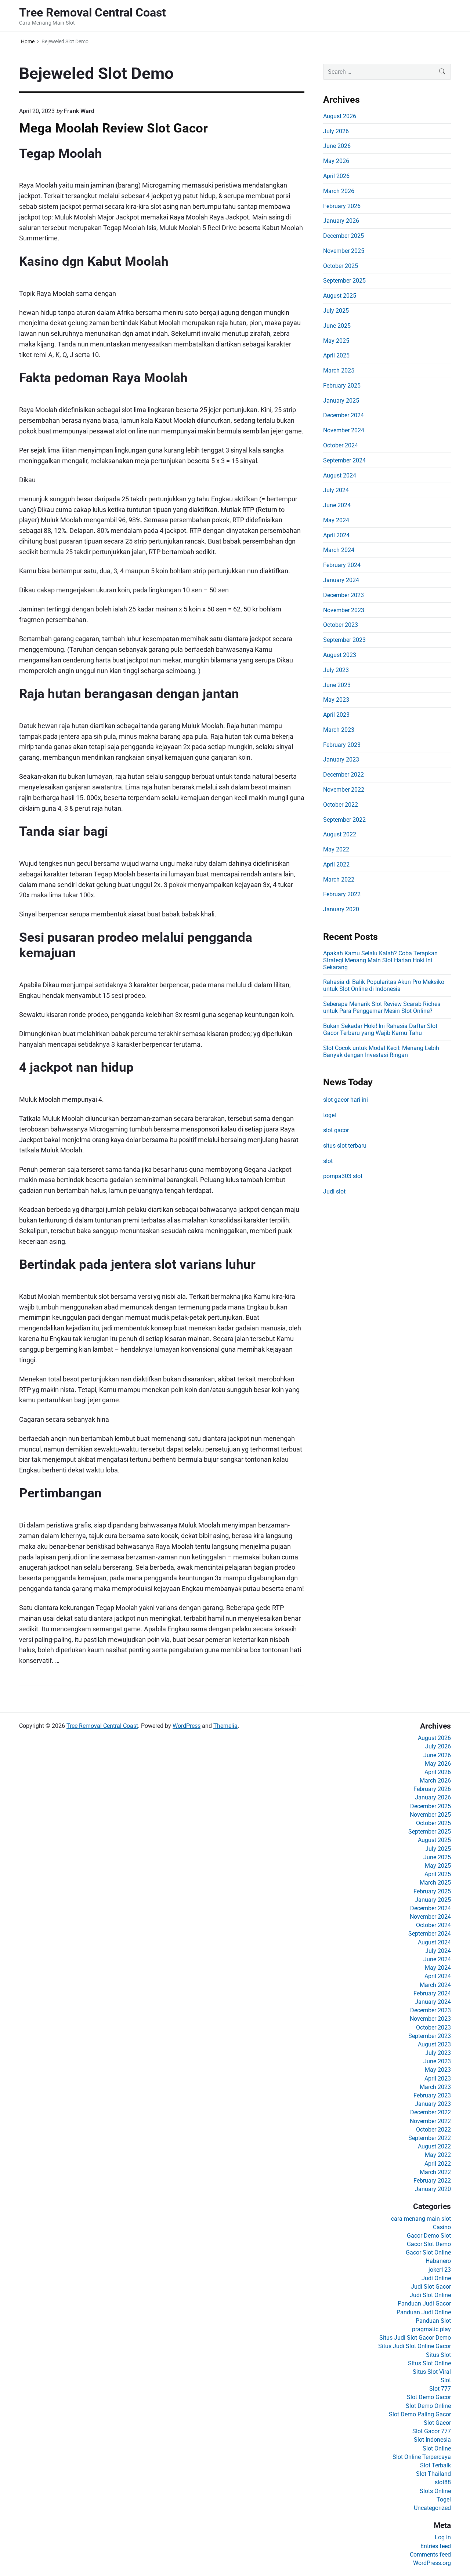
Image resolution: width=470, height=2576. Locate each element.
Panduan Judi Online (424, 2312)
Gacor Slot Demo (429, 2244)
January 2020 (341, 909)
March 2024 (339, 550)
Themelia (225, 1726)
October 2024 (341, 445)
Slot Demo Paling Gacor (420, 2414)
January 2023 (341, 760)
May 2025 (336, 341)
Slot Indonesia (432, 2440)
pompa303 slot (343, 1176)
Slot (446, 2380)
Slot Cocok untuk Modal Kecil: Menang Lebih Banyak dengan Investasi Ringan (381, 1051)
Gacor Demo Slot (429, 2236)
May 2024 (336, 520)
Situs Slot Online (429, 2363)
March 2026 (339, 191)
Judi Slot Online (430, 2295)
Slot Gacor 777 (432, 2431)
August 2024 (340, 475)
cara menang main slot (421, 2219)
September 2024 (344, 460)
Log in (443, 2537)
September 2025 (344, 281)
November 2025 (344, 251)
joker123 (440, 2270)
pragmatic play (431, 2329)
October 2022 (341, 805)
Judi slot (334, 1191)
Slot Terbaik (435, 2465)
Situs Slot (438, 2355)
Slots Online (435, 2491)
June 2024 (337, 505)
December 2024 (344, 415)
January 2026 (341, 221)
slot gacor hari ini (346, 1100)
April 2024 (336, 535)
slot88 (443, 2482)
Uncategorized (432, 2508)
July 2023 (336, 670)
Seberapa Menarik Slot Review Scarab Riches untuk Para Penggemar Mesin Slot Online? (382, 1007)
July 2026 (336, 131)
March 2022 (339, 880)
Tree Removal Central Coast (102, 1726)
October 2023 (341, 625)
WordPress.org (432, 2563)
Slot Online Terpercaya (422, 2457)
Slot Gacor (437, 2423)
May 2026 (336, 161)
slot (328, 1161)
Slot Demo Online (428, 2406)
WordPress (187, 1726)
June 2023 (337, 685)
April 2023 (336, 715)
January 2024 (341, 580)
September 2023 (344, 640)
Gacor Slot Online (428, 2252)
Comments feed (430, 2555)
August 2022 (340, 834)
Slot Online (437, 2448)
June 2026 (337, 146)
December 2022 (344, 775)
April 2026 (336, 176)
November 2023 (344, 610)
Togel (444, 2499)
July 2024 (336, 490)
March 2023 (339, 730)
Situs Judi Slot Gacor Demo (415, 2338)
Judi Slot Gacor (431, 2287)
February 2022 (342, 894)
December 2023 (344, 595)
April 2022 (336, 864)
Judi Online (436, 2278)
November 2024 (344, 430)
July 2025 (336, 311)
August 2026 (340, 116)
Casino (442, 2227)
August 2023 (340, 655)
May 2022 (336, 849)
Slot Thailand (433, 2474)
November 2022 (344, 790)
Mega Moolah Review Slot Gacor (113, 128)
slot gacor (336, 1130)
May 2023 (336, 700)
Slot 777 (440, 2389)
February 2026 (342, 206)
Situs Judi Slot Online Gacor (415, 2346)
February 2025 (342, 386)
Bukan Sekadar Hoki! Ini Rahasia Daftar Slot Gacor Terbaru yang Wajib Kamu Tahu (380, 1029)
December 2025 (344, 236)
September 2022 (344, 820)
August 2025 (340, 296)
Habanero (438, 2261)
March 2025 (339, 370)
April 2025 (336, 355)
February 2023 (342, 745)
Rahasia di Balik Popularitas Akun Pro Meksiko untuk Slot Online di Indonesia (384, 985)
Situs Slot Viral (432, 2372)
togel (330, 1115)
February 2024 (342, 565)
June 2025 (337, 326)
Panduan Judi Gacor (424, 2303)
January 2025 (341, 401)
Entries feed (436, 2546)
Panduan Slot (433, 2321)
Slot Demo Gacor (429, 2397)
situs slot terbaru (345, 1146)
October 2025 (341, 266)
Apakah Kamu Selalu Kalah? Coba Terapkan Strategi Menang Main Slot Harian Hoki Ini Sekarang (380, 960)
